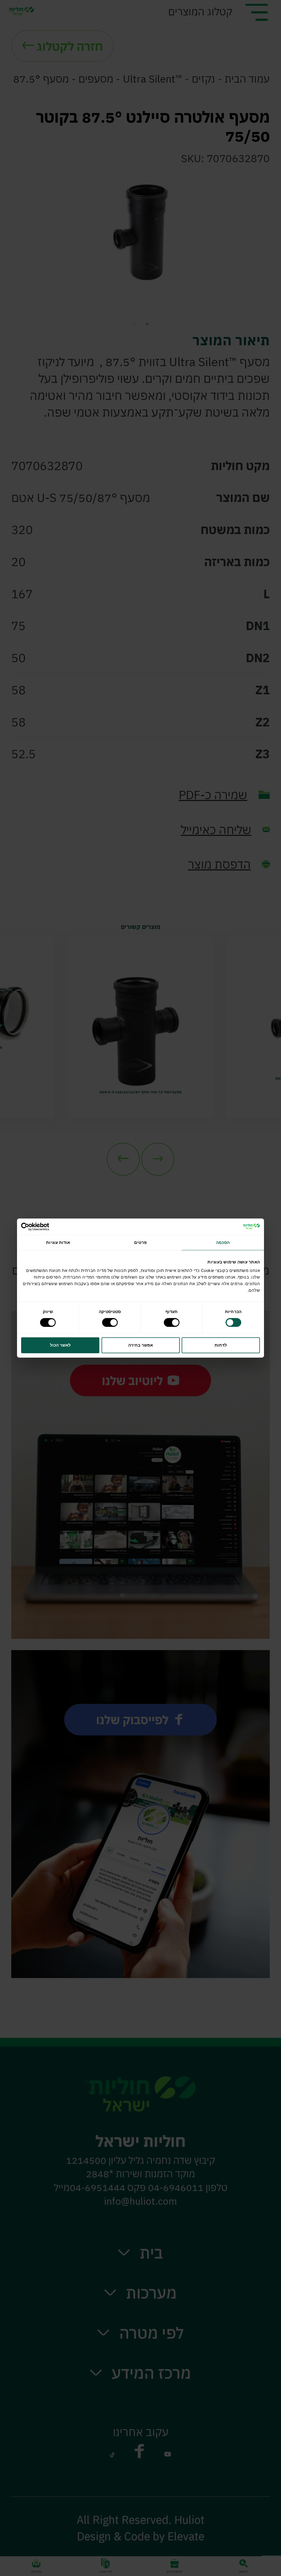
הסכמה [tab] (223, 1242)
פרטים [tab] (140, 1242)
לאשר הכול (60, 1345)
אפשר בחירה (140, 1345)
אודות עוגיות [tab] (58, 1242)
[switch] (173, 1322)
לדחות (221, 1345)
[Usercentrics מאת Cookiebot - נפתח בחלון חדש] (45, 1227)
